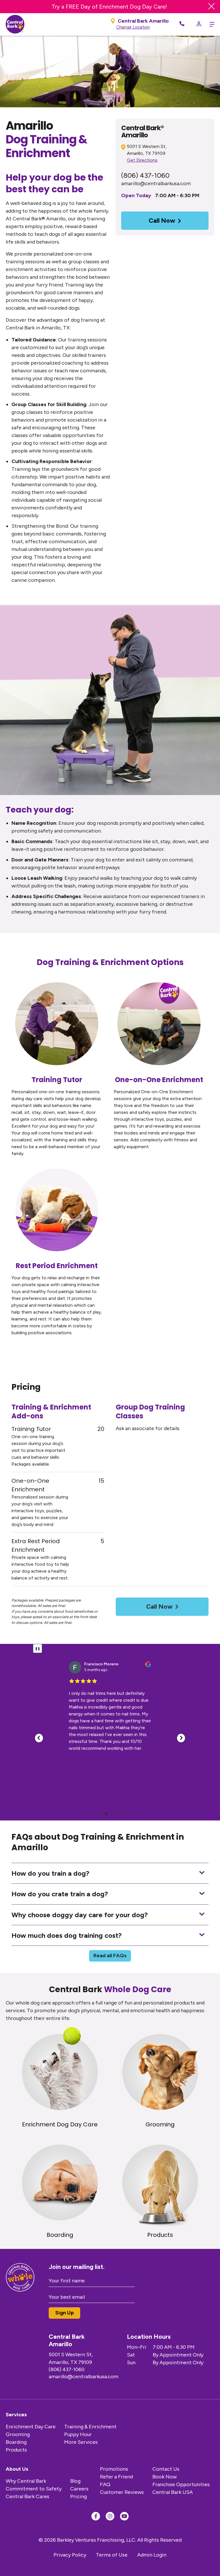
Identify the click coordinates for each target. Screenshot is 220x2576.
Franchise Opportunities (181, 2484)
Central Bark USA (173, 2492)
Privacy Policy (70, 2555)
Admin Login (152, 2555)
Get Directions (142, 160)
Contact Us (166, 2469)
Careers (79, 2489)
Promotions (114, 2469)
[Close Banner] (211, 7)
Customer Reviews (122, 2492)
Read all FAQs (110, 1956)
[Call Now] (182, 24)
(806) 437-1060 (145, 175)
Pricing (78, 2496)
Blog (75, 2481)
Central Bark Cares (27, 2496)
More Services (81, 2442)
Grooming (18, 2434)
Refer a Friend (116, 2477)
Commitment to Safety (34, 2489)
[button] (39, 1738)
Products (16, 2450)
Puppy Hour (78, 2434)
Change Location (133, 27)
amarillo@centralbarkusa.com (156, 183)
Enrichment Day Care (31, 2427)
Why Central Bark (26, 2481)
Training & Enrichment (90, 2427)
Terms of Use (112, 2555)
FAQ (105, 2484)
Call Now (162, 221)
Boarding (16, 2442)
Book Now (165, 2477)
